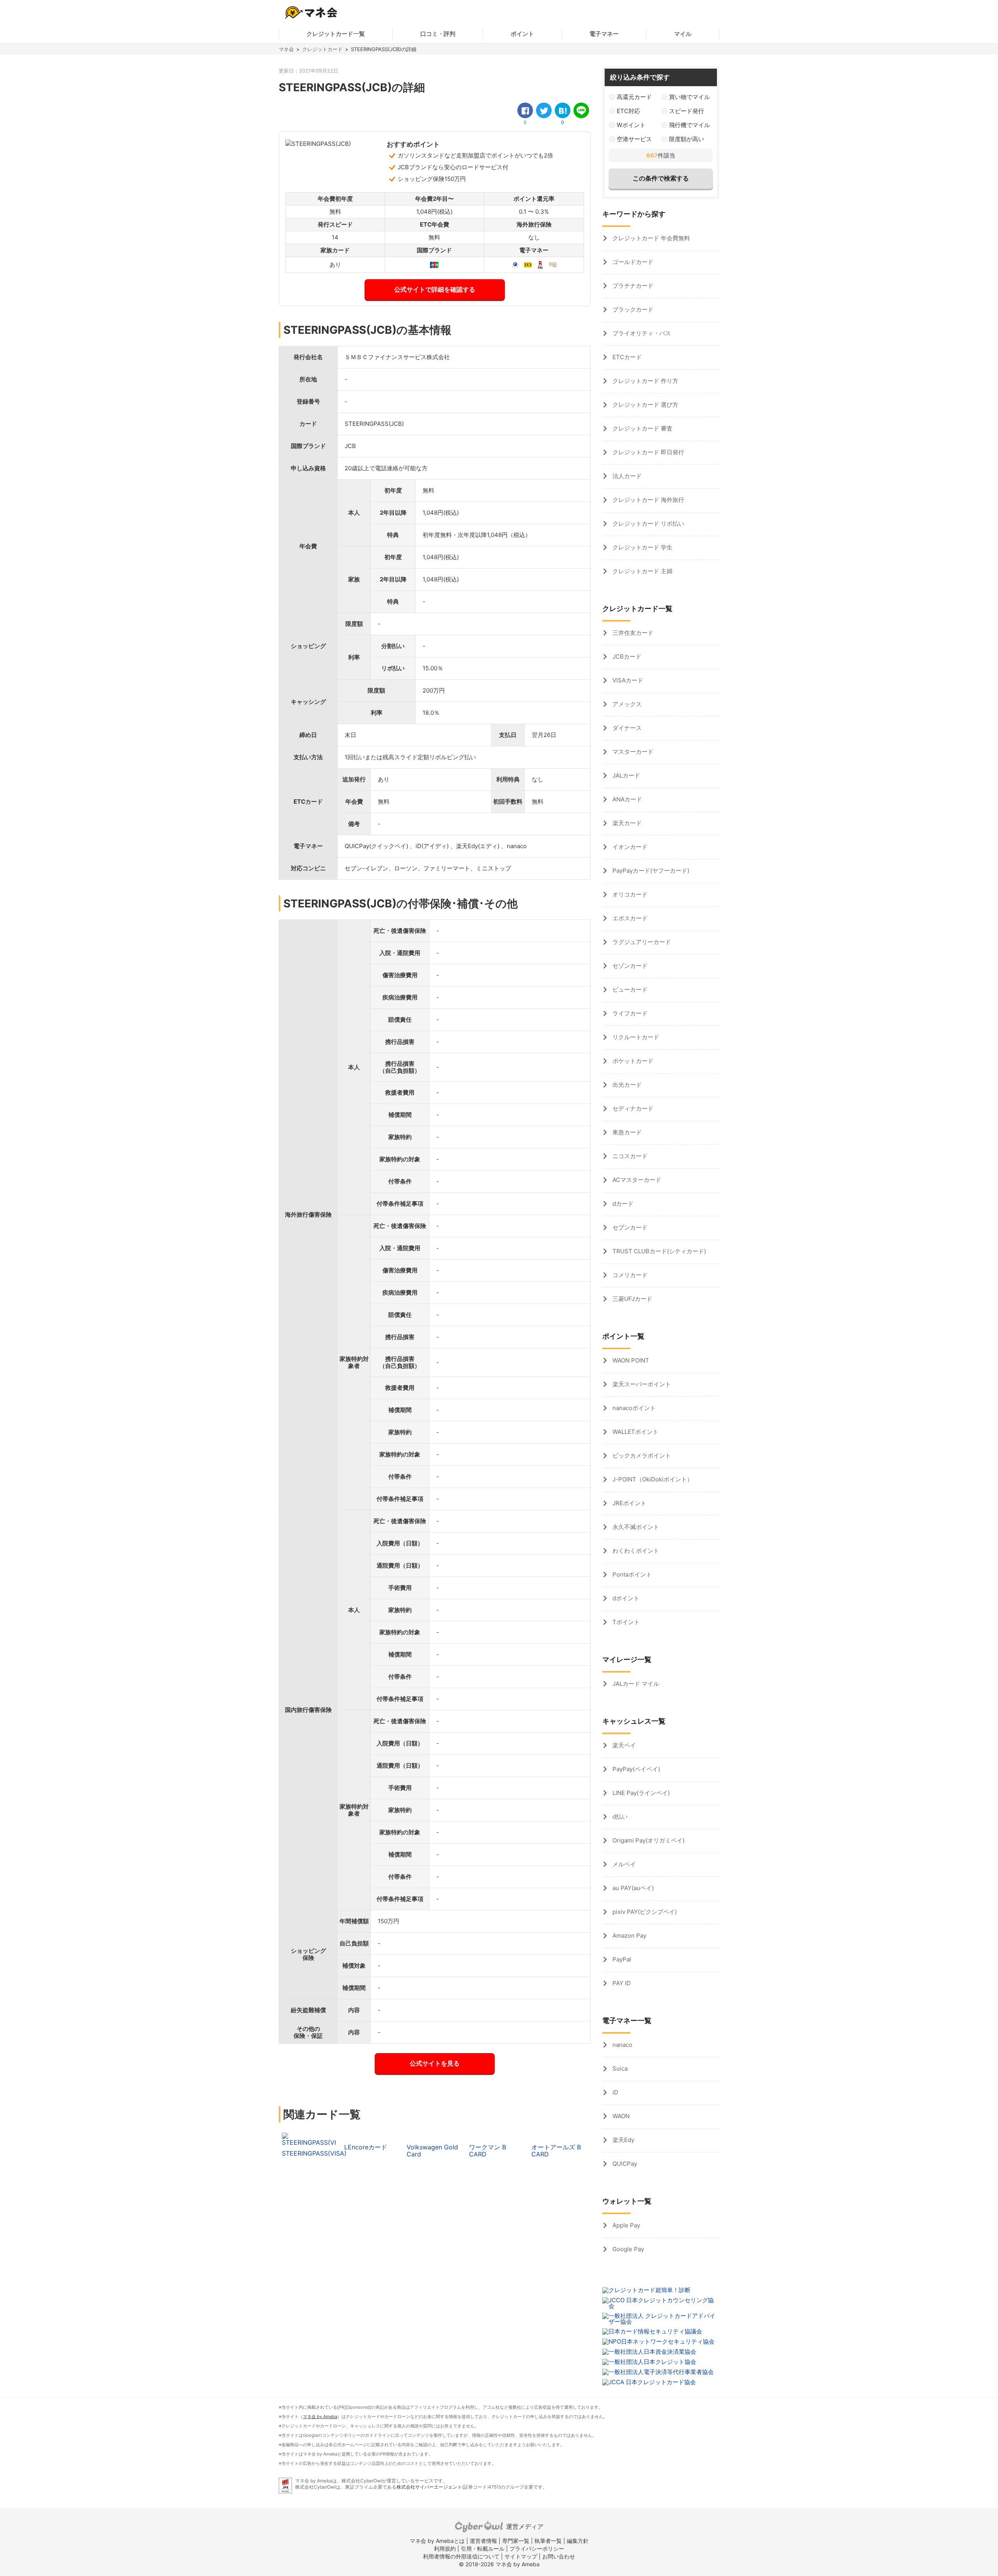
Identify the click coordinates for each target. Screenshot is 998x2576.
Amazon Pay (629, 1936)
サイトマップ (521, 2556)
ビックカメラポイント (641, 1455)
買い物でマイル (689, 97)
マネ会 (286, 49)
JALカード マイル (635, 1684)
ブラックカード (632, 309)
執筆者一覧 (548, 2541)
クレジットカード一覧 (336, 34)
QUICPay (624, 2164)
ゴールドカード (632, 262)
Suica (619, 2068)
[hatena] (563, 110)
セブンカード (629, 1227)
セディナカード (632, 1108)
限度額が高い (687, 139)
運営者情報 (483, 2541)
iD (615, 2092)
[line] (581, 110)
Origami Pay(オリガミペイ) (648, 1840)
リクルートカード (635, 1037)
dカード (622, 1204)
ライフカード (629, 1013)
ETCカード (626, 357)
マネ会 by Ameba (320, 2417)
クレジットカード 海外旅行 (648, 500)
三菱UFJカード (632, 1299)
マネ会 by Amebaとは (437, 2541)
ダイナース (626, 728)
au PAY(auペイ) (632, 1888)
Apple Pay (626, 2225)
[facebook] (525, 110)
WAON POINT (630, 1360)
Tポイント (625, 1622)
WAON (620, 2116)
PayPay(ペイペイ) (635, 1769)
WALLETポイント (635, 1432)
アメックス (626, 704)
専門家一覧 (516, 2541)
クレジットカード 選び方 (645, 405)
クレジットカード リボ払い (648, 524)
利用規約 (445, 2549)
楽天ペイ (623, 1745)
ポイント (522, 34)
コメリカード (629, 1275)
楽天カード (626, 823)
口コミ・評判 (438, 34)
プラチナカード (632, 286)
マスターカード (632, 752)
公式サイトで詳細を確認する (435, 289)
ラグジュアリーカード (641, 942)
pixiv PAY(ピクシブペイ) (644, 1912)
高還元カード (634, 97)
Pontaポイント (631, 1574)
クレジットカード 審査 (642, 428)
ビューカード (629, 989)
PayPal (621, 1959)
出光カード (626, 1085)
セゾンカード (629, 966)
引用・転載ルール (483, 2549)
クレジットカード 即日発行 (648, 452)
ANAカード (626, 799)
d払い (619, 1817)
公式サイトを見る (435, 2063)
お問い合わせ (559, 2556)
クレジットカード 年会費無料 (650, 238)
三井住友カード (632, 633)
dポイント (625, 1598)
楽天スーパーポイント (641, 1384)
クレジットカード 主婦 (642, 571)
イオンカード (629, 847)
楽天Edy (623, 2140)
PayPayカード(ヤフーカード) (650, 871)
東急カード (626, 1132)
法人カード (626, 476)
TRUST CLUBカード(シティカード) (658, 1251)
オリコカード (629, 894)
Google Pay (627, 2249)
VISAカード (627, 680)
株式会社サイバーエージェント (429, 2487)
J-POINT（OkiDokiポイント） (652, 1479)
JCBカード (626, 656)
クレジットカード (322, 49)
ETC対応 (628, 111)
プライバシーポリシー (537, 2549)
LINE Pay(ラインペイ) (640, 1793)
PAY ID (621, 1983)
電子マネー (604, 34)
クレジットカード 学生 (642, 547)
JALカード (626, 775)
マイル (683, 34)
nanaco (622, 2045)
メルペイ (623, 1864)
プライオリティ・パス (641, 333)
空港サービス (634, 139)
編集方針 (578, 2541)
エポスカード (629, 918)
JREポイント (629, 1503)
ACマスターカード (636, 1180)
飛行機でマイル (689, 125)
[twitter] (544, 110)
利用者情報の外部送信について (461, 2556)
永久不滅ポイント (635, 1527)
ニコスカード (629, 1156)
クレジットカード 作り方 (645, 381)
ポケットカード (632, 1061)
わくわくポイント (635, 1551)
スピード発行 (687, 111)
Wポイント (631, 125)
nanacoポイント (633, 1408)
